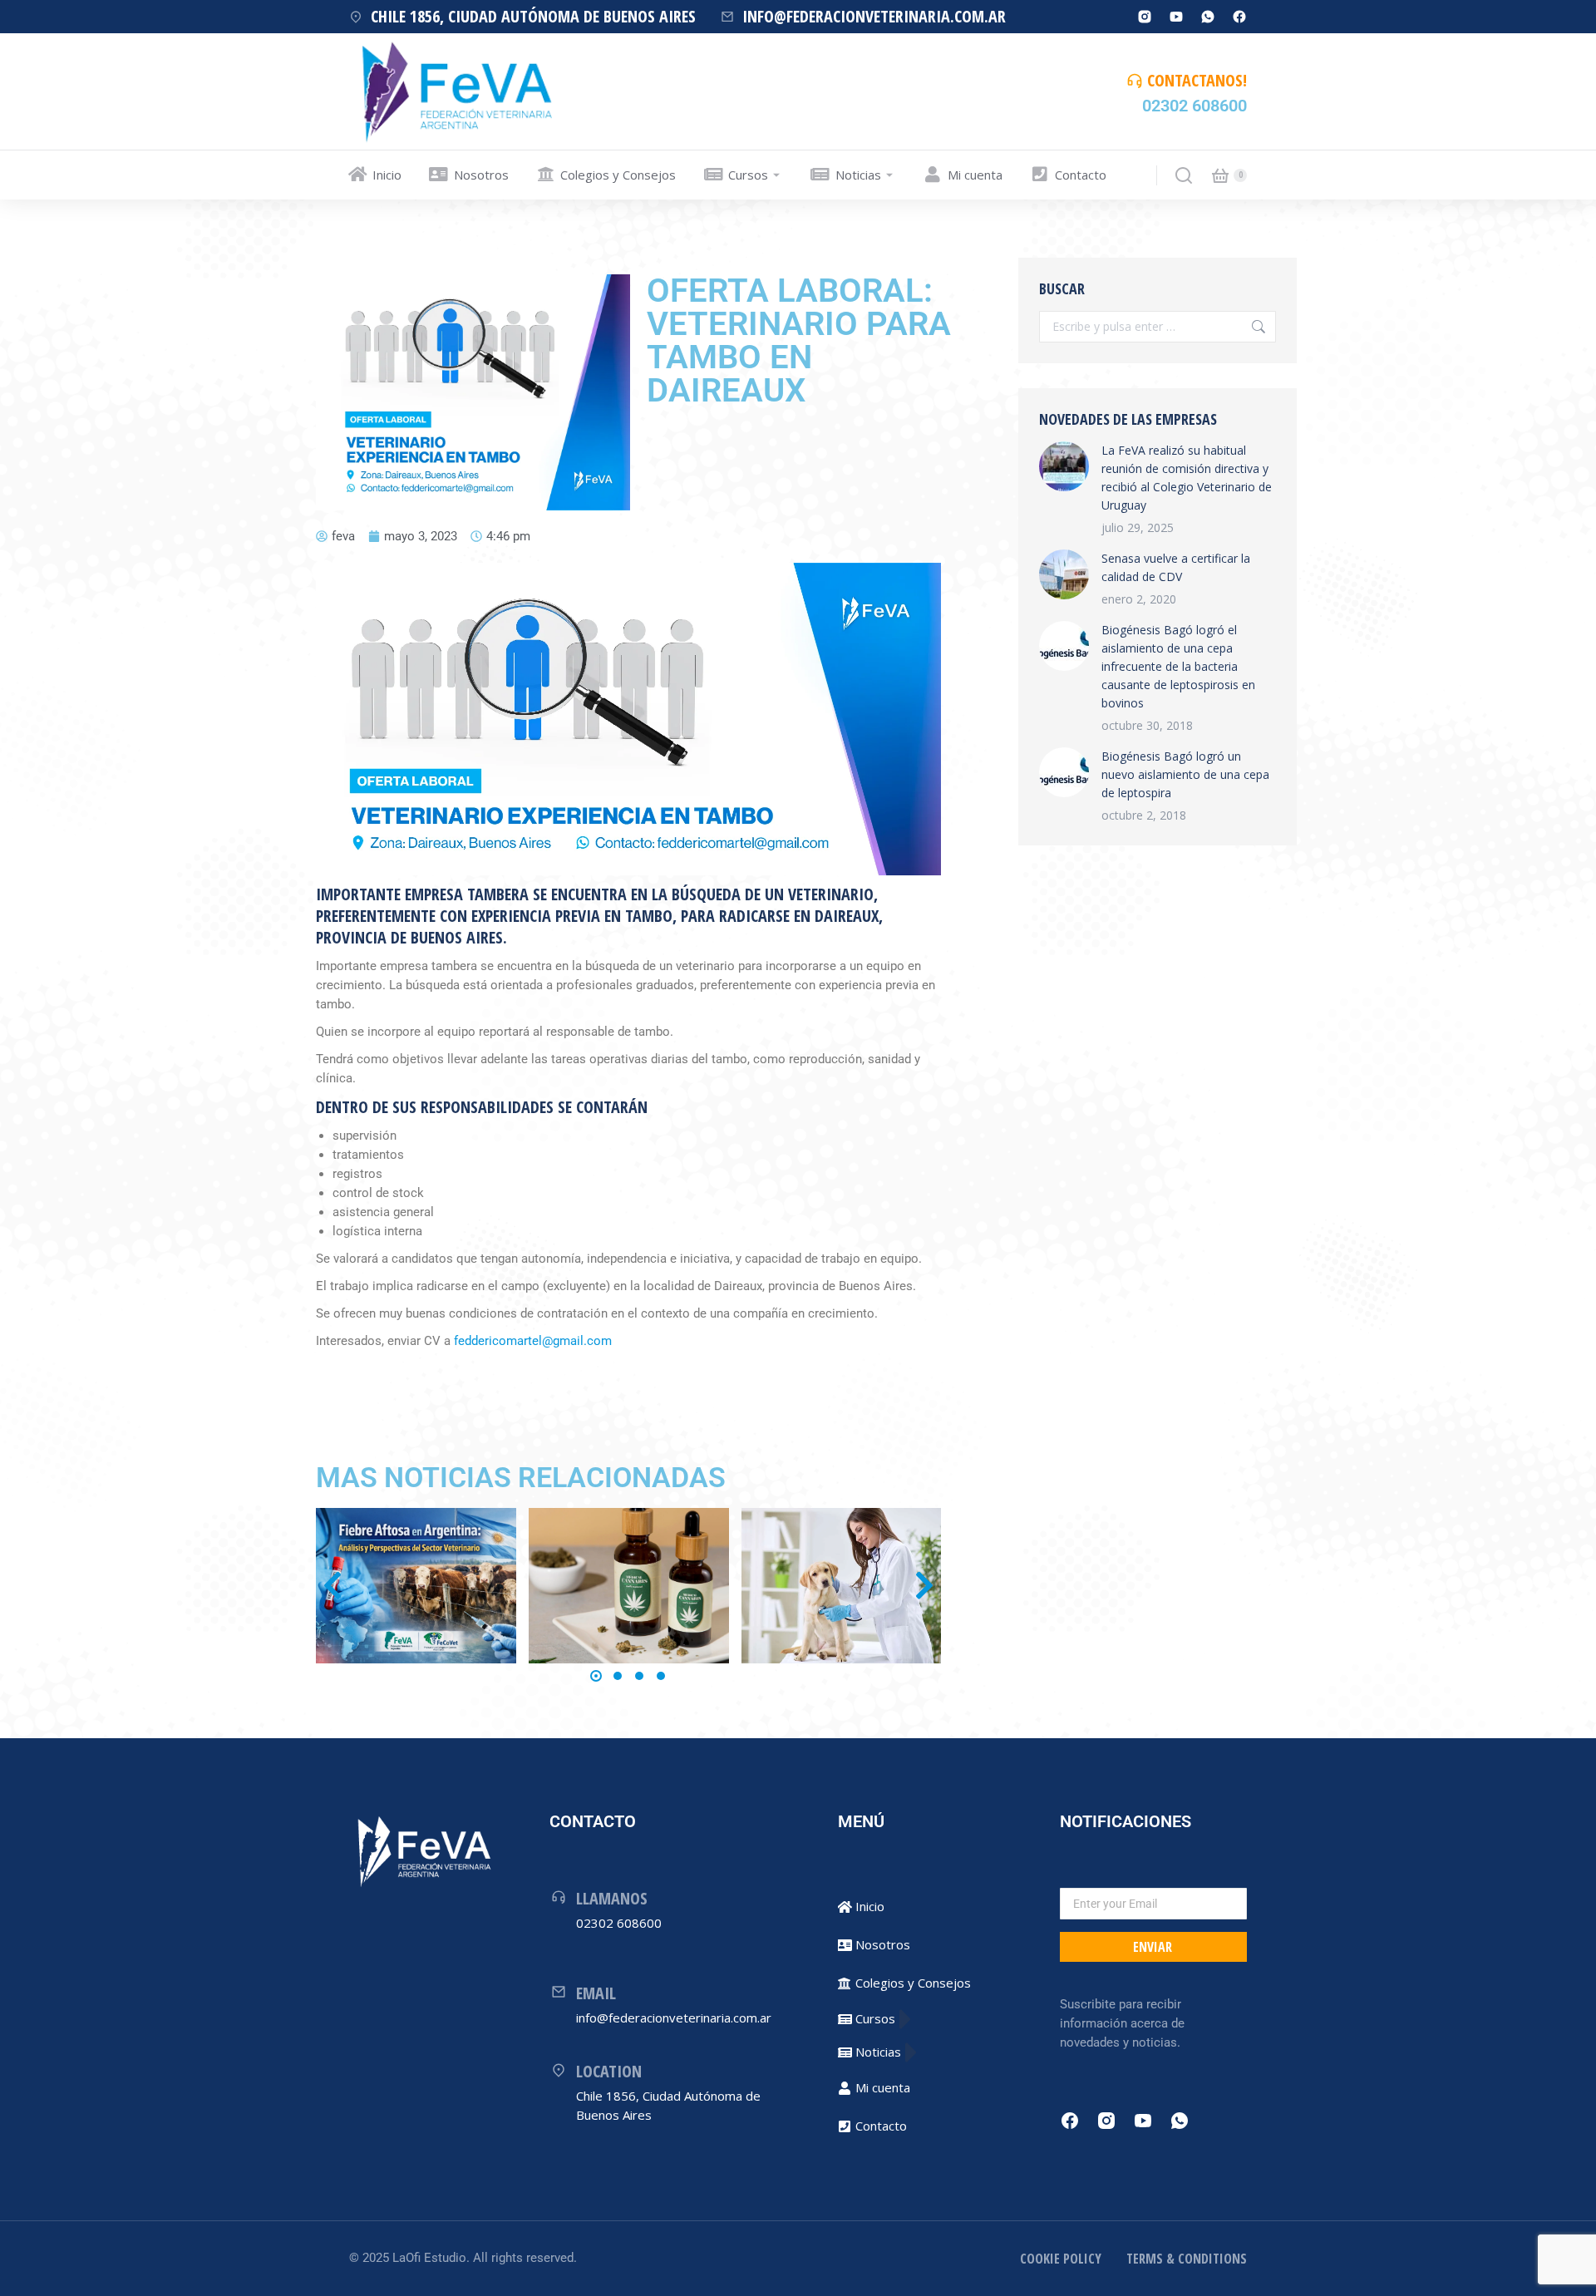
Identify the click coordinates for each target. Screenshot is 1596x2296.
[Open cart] (1220, 175)
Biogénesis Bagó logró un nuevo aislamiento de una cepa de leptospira (1185, 774)
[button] (596, 1676)
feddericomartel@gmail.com (533, 1341)
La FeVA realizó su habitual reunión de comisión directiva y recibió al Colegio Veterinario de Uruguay (1187, 478)
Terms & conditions (1187, 2259)
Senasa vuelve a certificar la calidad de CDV (1176, 567)
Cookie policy (1061, 2259)
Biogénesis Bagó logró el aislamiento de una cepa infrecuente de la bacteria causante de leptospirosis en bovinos (1178, 666)
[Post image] (416, 1586)
